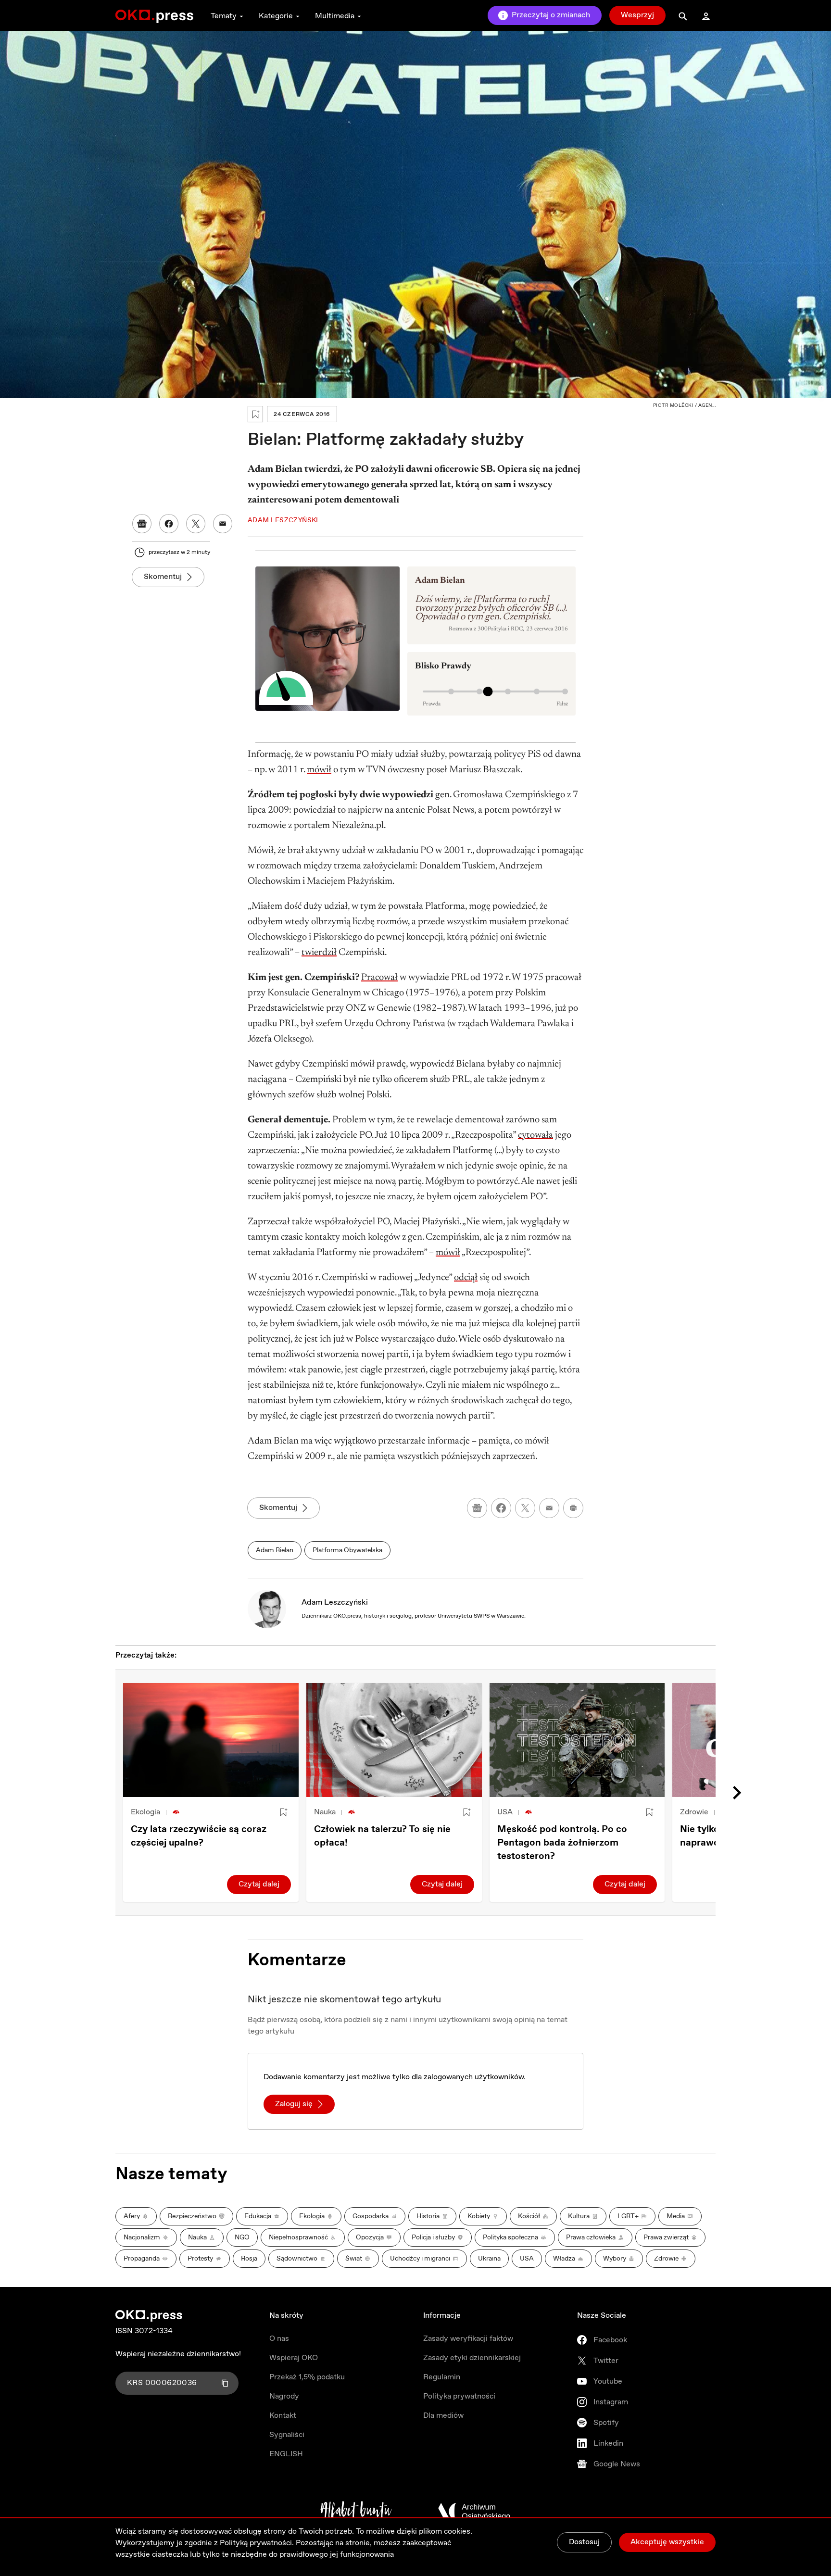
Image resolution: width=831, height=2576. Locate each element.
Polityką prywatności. (257, 2543)
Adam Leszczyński (335, 1602)
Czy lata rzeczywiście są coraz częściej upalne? (199, 1836)
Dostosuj (584, 2542)
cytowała (535, 1135)
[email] (549, 1508)
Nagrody (284, 2396)
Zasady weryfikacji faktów (468, 2339)
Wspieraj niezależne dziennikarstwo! (178, 2354)
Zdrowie (694, 1812)
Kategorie (276, 16)
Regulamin (442, 2377)
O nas (279, 2339)
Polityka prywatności (459, 2396)
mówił (319, 770)
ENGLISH (286, 2454)
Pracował (379, 978)
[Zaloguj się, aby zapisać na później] (283, 1812)
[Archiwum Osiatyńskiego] (474, 2512)
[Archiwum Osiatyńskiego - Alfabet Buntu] (356, 2512)
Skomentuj (163, 577)
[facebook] (501, 1508)
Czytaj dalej (259, 1884)
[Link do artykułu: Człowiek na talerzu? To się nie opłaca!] (394, 1740)
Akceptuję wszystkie (667, 2542)
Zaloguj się (294, 2104)
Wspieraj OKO (294, 2358)
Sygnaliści (287, 2435)
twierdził (319, 953)
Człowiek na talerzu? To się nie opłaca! (382, 1836)
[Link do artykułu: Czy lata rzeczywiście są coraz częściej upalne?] (211, 1740)
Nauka (325, 1812)
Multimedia (335, 16)
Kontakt (283, 2416)
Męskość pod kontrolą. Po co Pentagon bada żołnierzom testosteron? (562, 1843)
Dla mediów (443, 2416)
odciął (466, 1278)
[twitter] (525, 1508)
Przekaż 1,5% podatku (307, 2377)
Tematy (224, 16)
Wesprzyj (637, 15)
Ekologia (145, 1812)
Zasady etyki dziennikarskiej (472, 2358)
